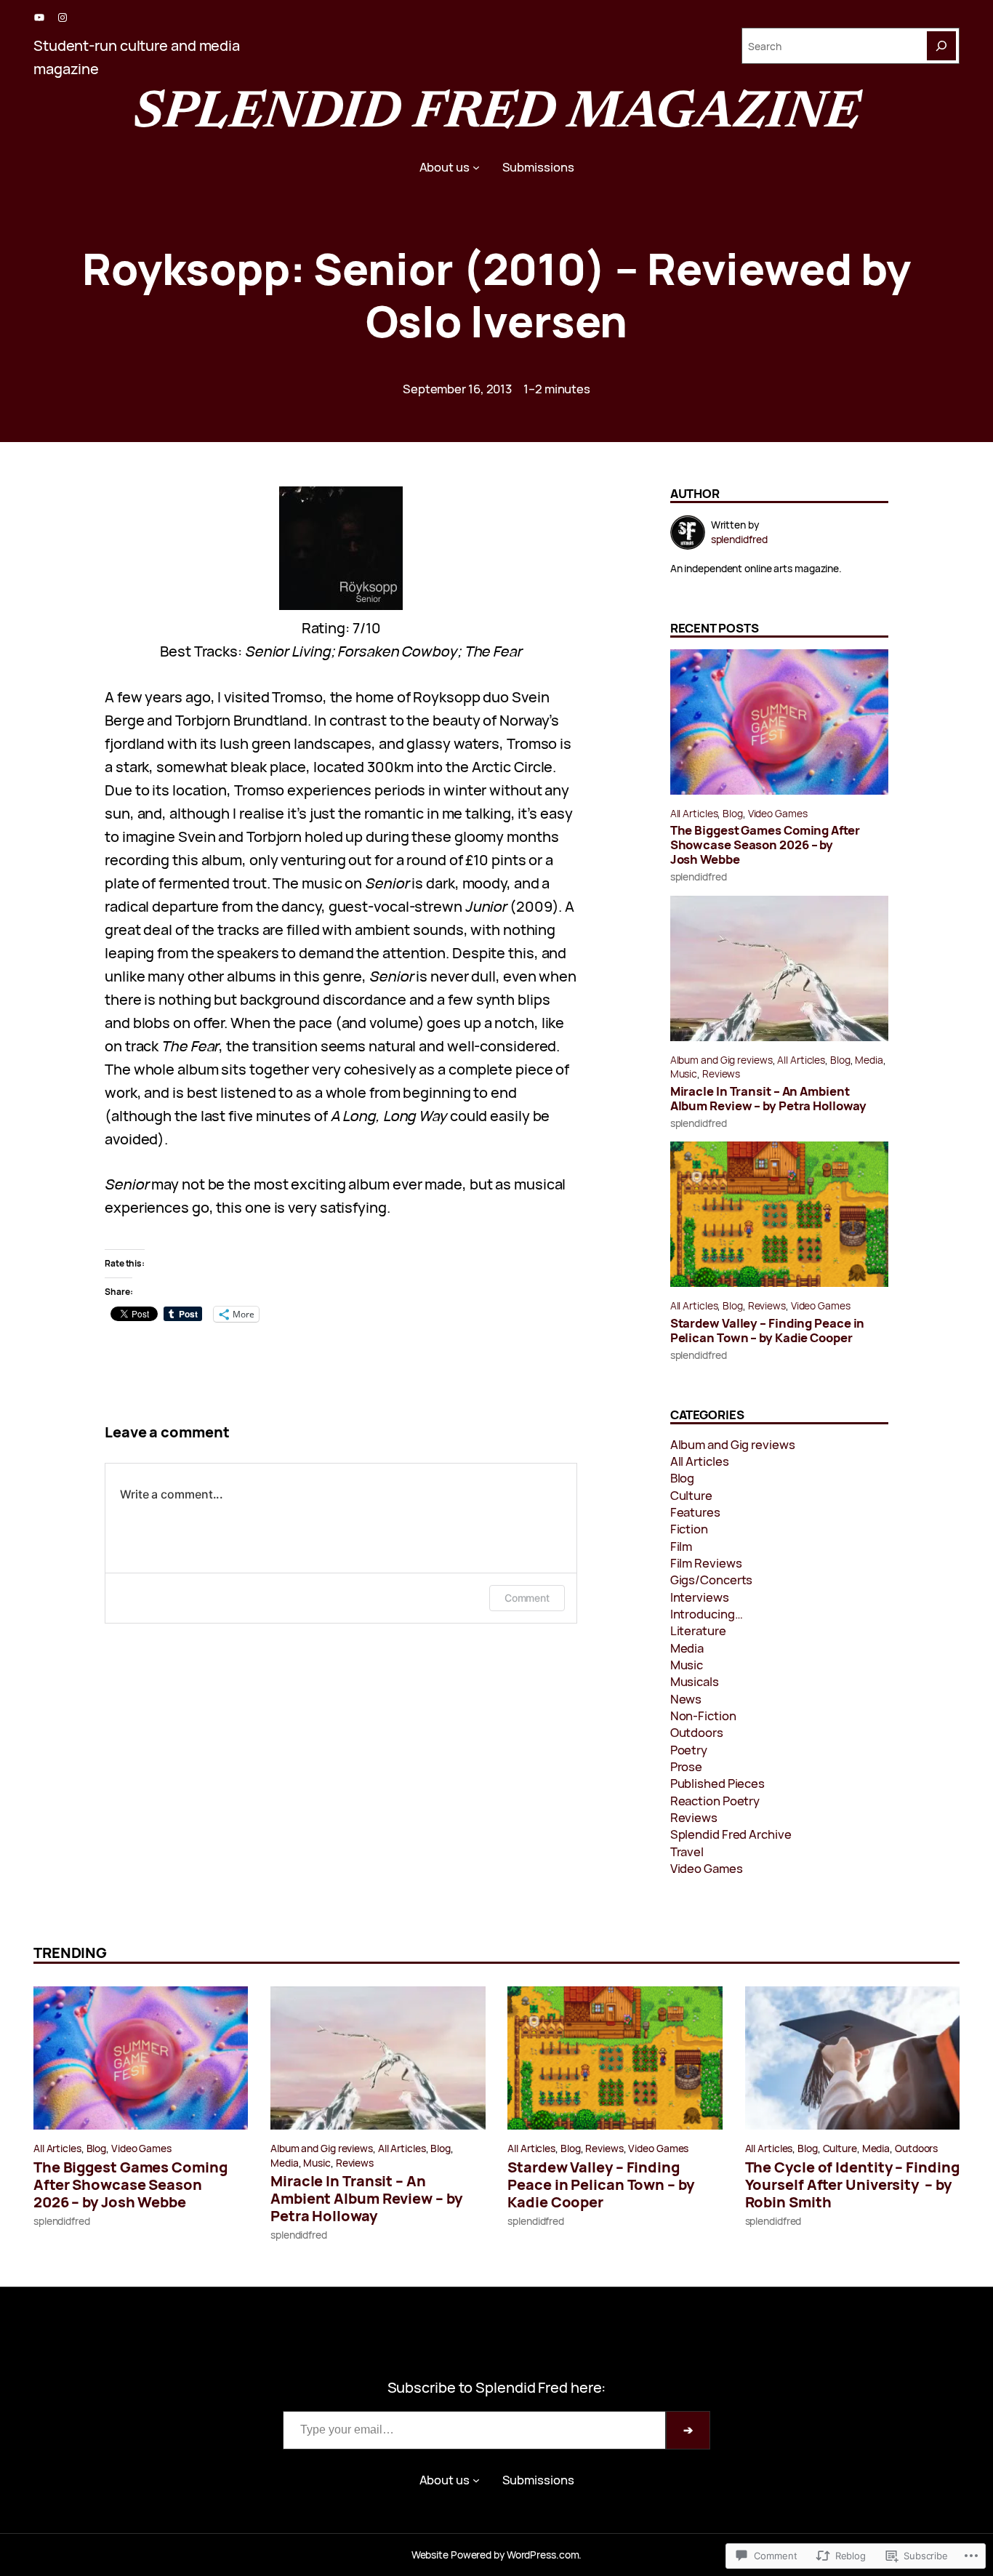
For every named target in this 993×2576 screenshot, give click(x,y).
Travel (687, 1851)
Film (682, 1546)
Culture (691, 1495)
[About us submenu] (476, 167)
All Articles (694, 813)
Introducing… (707, 1614)
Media (869, 1060)
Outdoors (697, 1732)
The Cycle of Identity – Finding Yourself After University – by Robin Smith (852, 2185)
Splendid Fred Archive (731, 1834)
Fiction (689, 1529)
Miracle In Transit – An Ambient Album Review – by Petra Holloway (768, 1099)
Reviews (721, 1074)
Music (684, 1074)
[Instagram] (63, 17)
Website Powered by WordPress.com (495, 2555)
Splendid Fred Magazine (496, 114)
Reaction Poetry (715, 1801)
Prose (687, 1766)
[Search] (941, 46)
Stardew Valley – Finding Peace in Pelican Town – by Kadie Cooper (768, 1331)
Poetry (689, 1750)
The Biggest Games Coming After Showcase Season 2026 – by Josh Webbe (765, 845)
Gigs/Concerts (712, 1580)
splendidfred (699, 876)
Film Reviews (706, 1563)
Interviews (700, 1597)
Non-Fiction (703, 1716)
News (686, 1699)
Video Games (778, 813)
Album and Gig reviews (721, 1060)
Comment (527, 1598)
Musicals (695, 1681)
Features (695, 1512)
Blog (733, 813)
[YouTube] (39, 17)
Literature (698, 1630)
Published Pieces (717, 1783)
